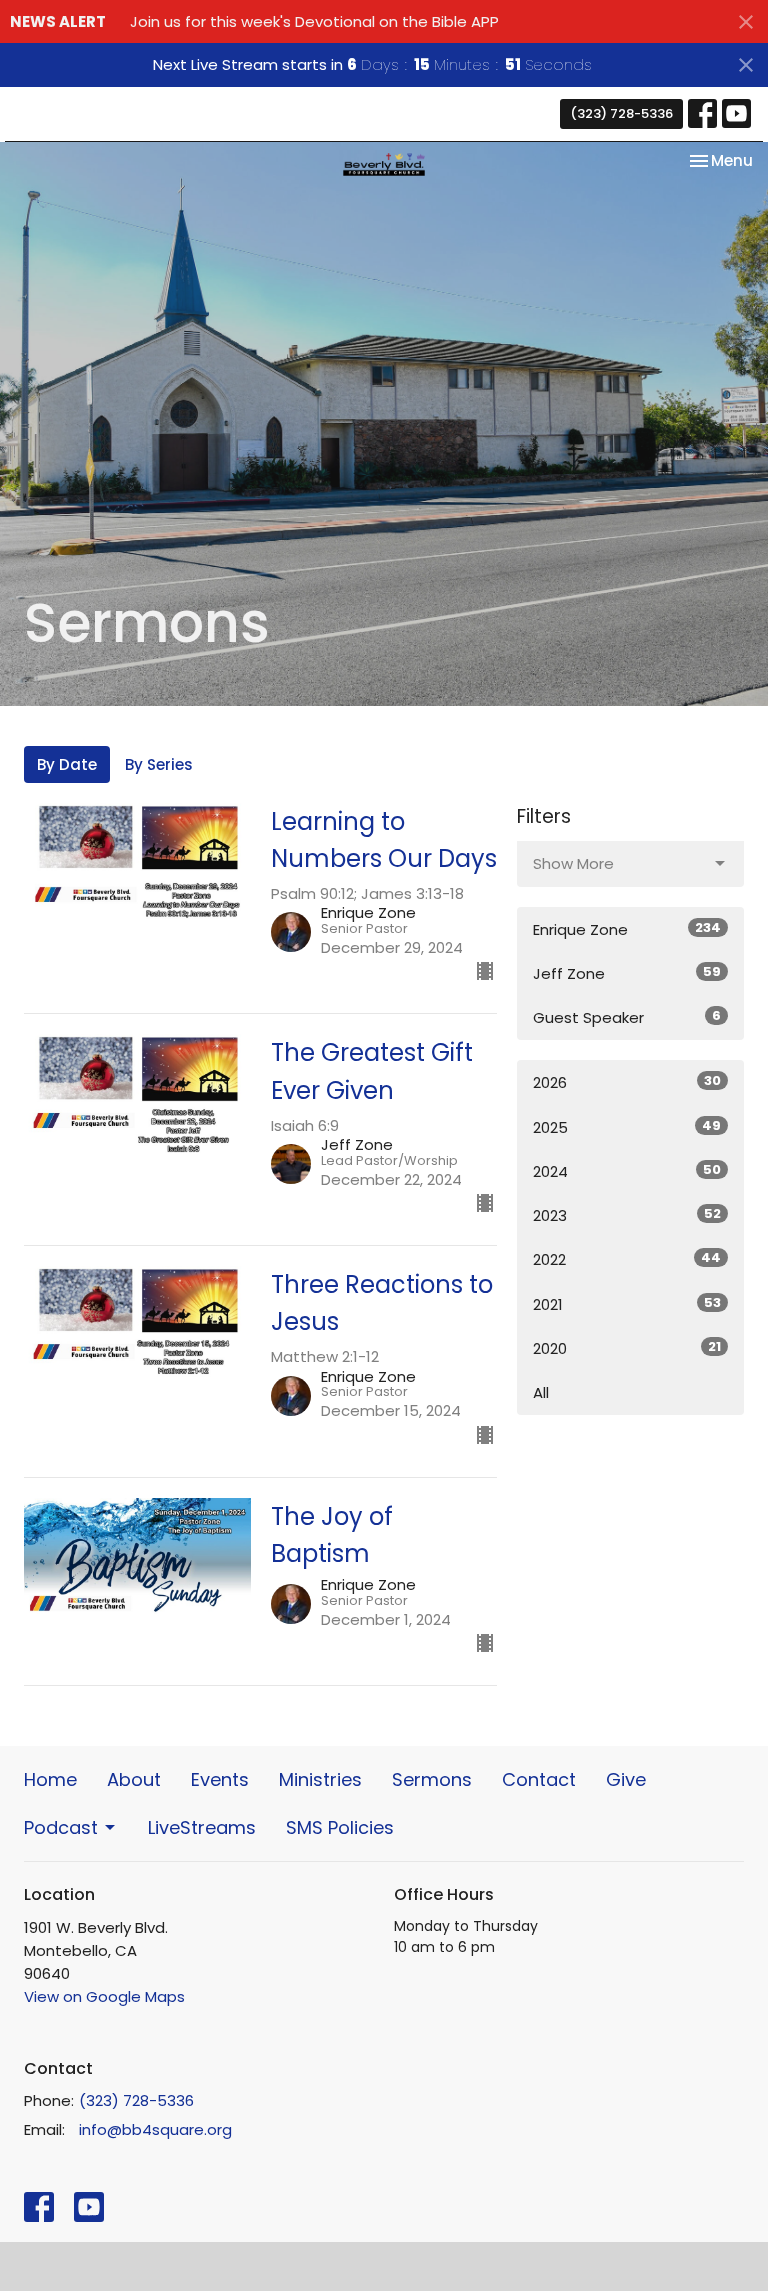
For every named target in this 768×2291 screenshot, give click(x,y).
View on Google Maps (104, 1996)
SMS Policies (340, 1827)
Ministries (320, 1779)
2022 (627, 1259)
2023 (627, 1215)
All (541, 1392)
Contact (539, 1779)
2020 (627, 1348)
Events (220, 1779)
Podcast (61, 1827)
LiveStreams (202, 1827)
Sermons (432, 1779)
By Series (159, 764)
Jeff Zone (627, 973)
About (134, 1779)
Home (50, 1779)
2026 (627, 1082)
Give (626, 1779)
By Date (67, 764)
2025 (627, 1127)
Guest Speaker (627, 1017)
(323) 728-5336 (621, 113)
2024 (627, 1171)
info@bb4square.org (155, 2129)
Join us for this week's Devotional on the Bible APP (314, 21)
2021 (627, 1304)
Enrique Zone (627, 929)
